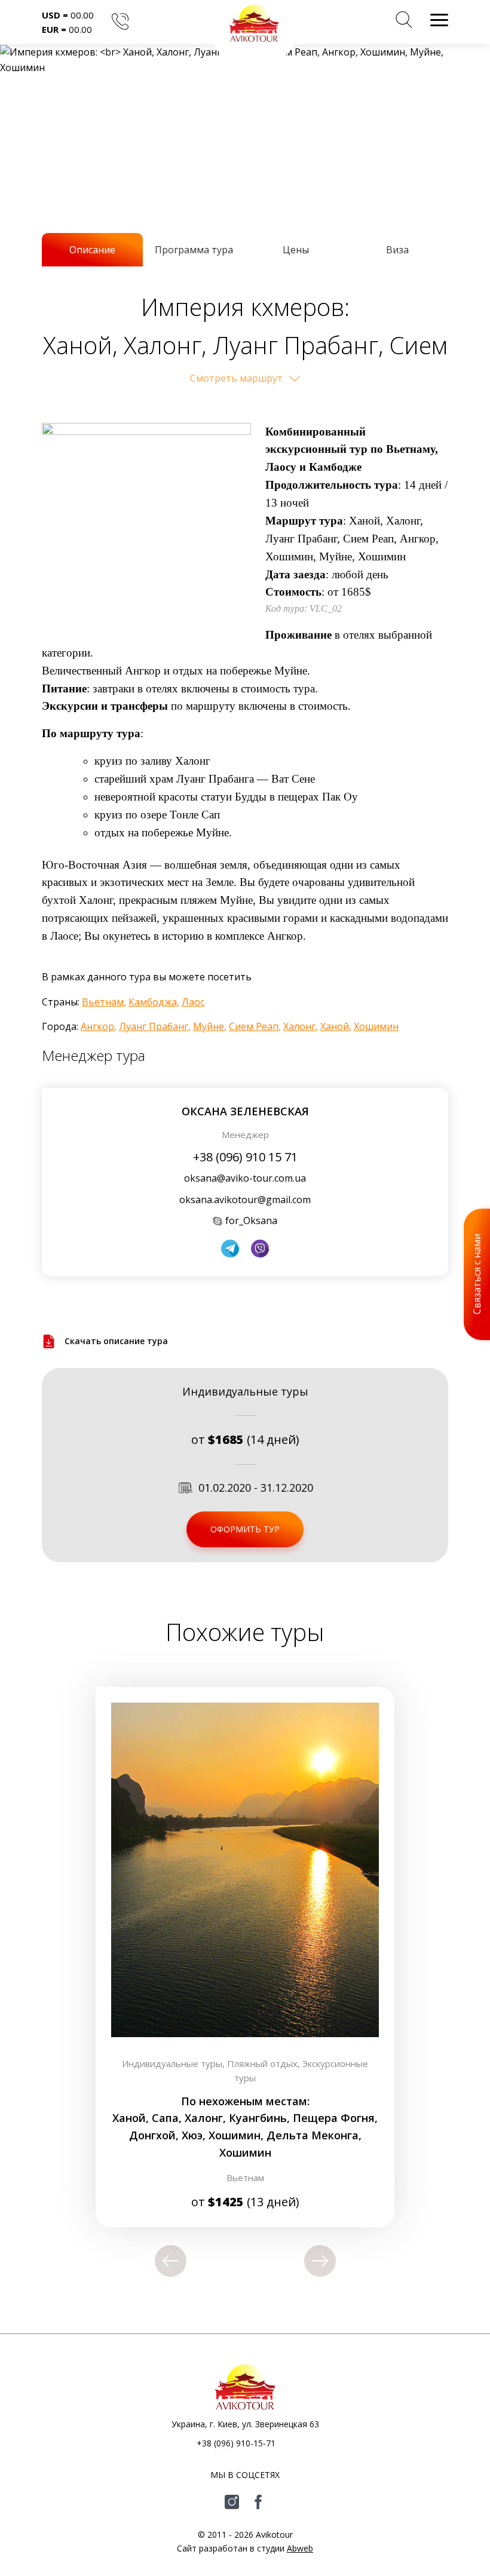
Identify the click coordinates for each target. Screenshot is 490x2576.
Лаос (193, 1002)
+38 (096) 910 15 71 (245, 1157)
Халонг (299, 1026)
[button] (404, 22)
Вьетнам (103, 1002)
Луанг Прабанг (154, 1026)
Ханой (335, 1026)
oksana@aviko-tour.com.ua (245, 1178)
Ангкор (97, 1026)
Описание (92, 250)
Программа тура (194, 250)
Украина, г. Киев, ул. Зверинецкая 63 (245, 2424)
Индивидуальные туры (245, 1391)
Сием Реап (254, 1026)
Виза (397, 250)
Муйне (209, 1026)
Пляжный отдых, (265, 2063)
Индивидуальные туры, (174, 2063)
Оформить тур (245, 1529)
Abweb (300, 2548)
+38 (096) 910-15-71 (236, 2443)
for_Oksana (251, 1220)
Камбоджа (153, 1002)
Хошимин (376, 1026)
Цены (296, 250)
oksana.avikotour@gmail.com (245, 1200)
